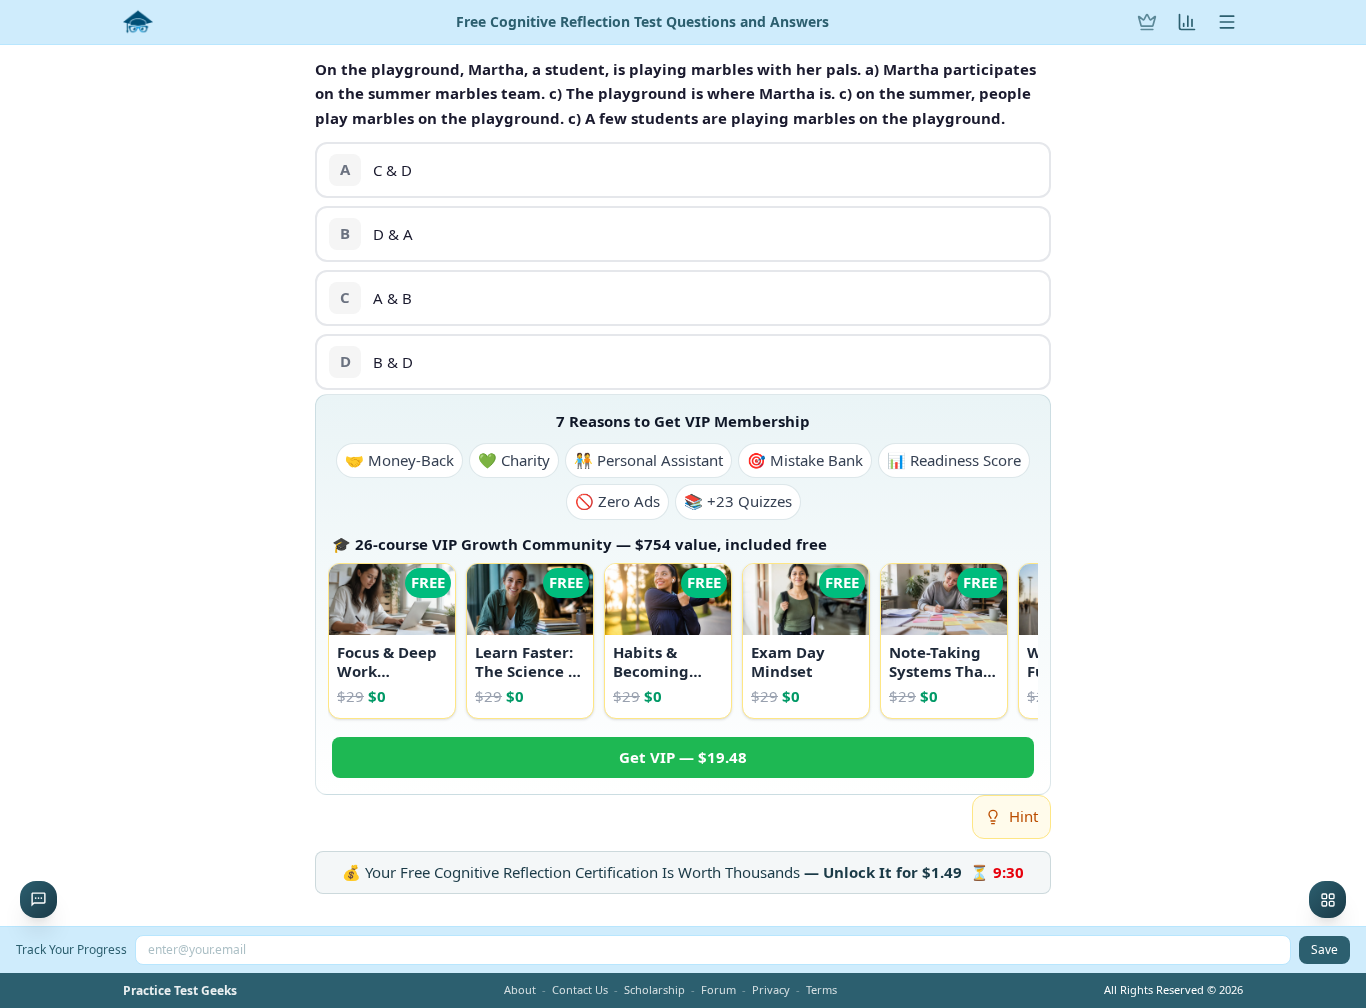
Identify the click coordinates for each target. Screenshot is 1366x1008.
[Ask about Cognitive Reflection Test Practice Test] (38, 899)
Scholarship (654, 989)
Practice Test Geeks (180, 991)
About (520, 989)
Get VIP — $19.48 (683, 757)
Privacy (771, 989)
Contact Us (580, 989)
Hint (1023, 816)
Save (1324, 949)
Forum (718, 989)
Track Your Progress (71, 949)
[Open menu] (1227, 22)
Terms (821, 989)
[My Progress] (1187, 22)
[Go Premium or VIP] (1147, 22)
